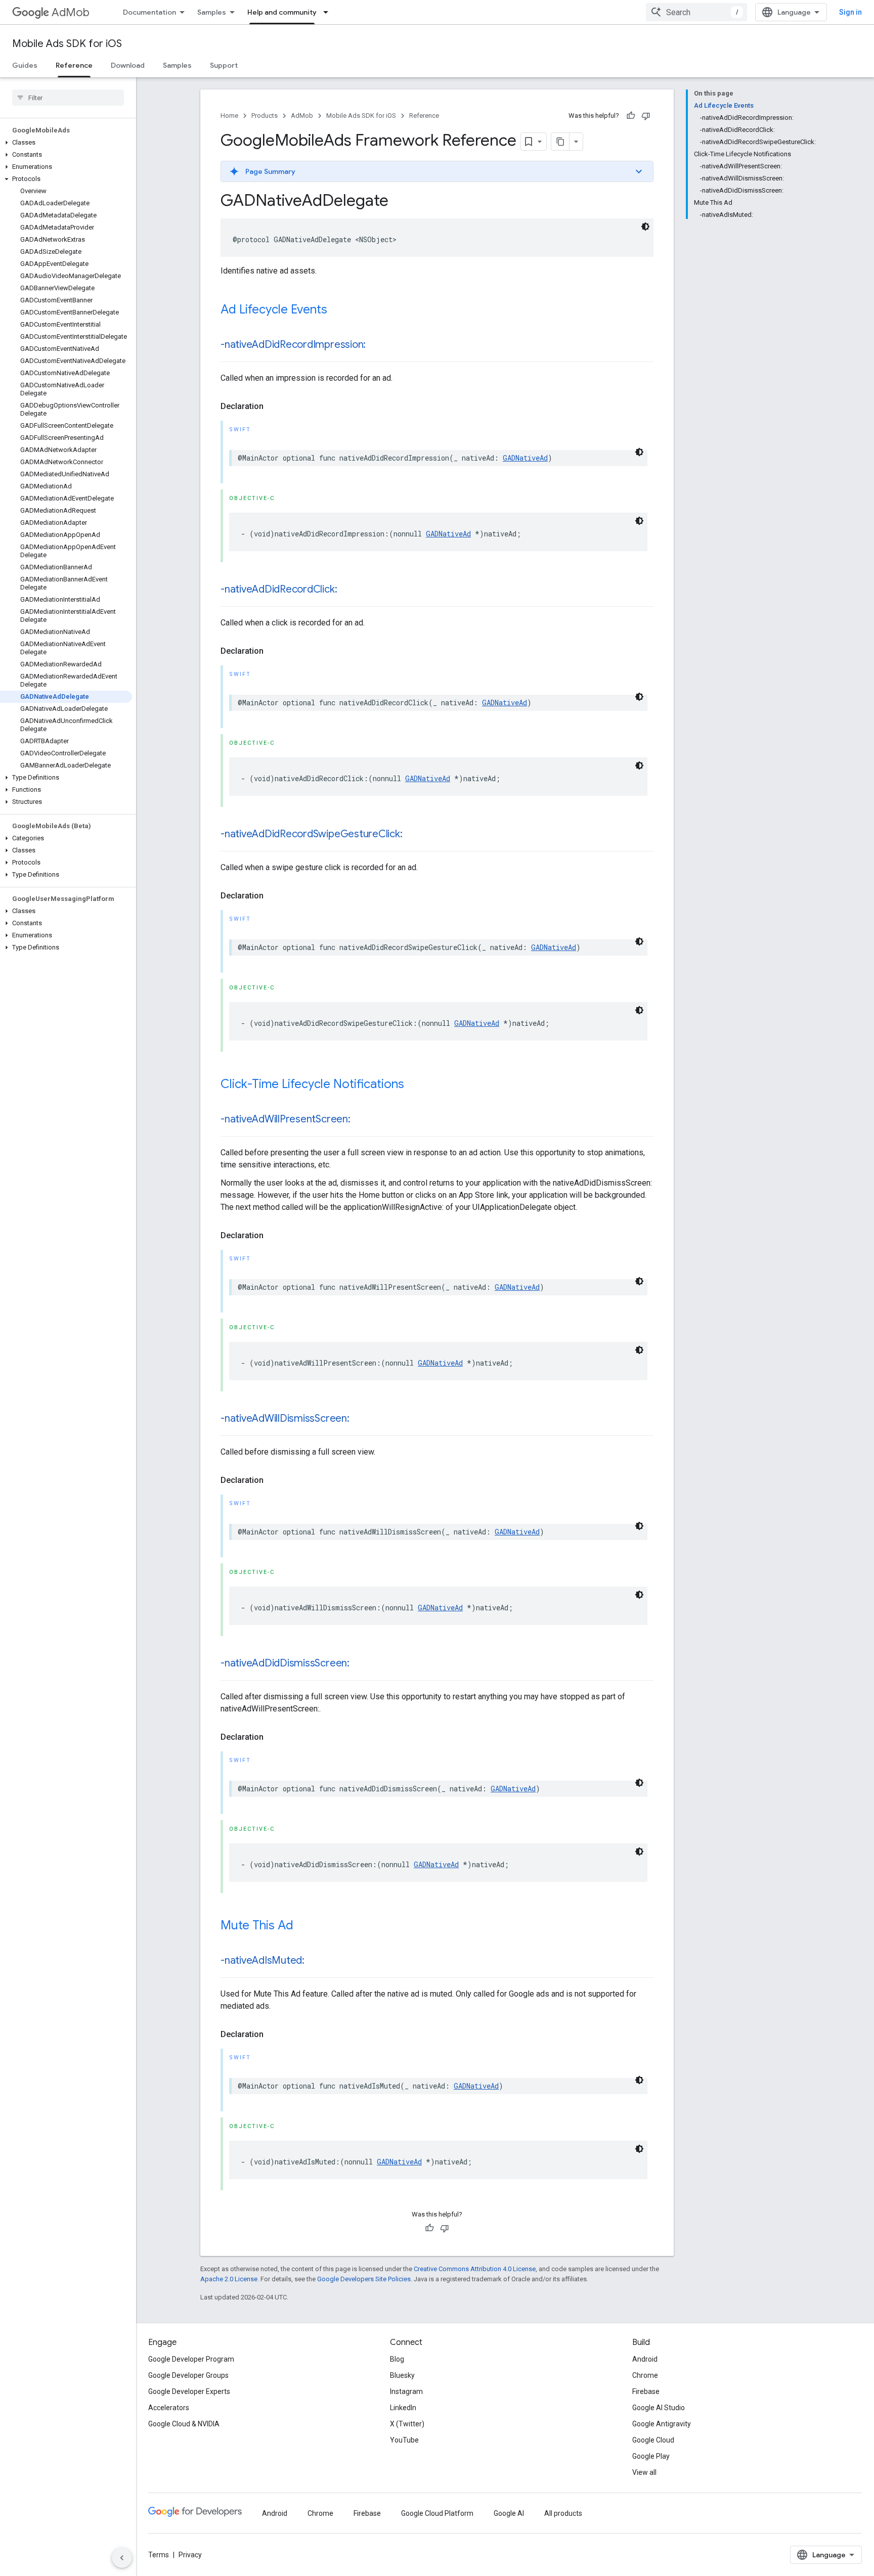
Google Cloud (653, 2440)
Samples (212, 12)
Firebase (646, 2391)
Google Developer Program (191, 2359)
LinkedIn (403, 2408)
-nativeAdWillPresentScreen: (286, 1119)
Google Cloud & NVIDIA (184, 2424)
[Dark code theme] (645, 227)
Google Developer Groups (188, 2375)
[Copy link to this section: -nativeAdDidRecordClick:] (347, 590)
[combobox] (696, 12)
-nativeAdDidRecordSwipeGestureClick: (311, 834)
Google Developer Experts (189, 2391)
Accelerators (169, 2408)
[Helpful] (631, 116)
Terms (159, 2555)
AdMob (71, 12)
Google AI (509, 2513)
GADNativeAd (525, 458)
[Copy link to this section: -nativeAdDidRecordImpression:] (376, 345)
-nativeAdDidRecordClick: (279, 589)
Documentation (149, 12)
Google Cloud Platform (437, 2513)
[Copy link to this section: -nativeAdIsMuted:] (315, 1961)
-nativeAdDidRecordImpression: (293, 345)
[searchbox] (68, 98)
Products (265, 116)
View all (644, 2472)
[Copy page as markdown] (560, 142)
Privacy (190, 2555)
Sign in (850, 12)
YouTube (404, 2440)
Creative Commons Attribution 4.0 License (475, 2269)
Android (645, 2359)
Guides (25, 65)
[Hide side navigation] (122, 2558)
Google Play (651, 2456)
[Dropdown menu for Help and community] (329, 12)
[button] (66, 143)
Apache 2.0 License (229, 2279)
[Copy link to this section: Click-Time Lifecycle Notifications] (414, 1085)
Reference (74, 65)
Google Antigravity (662, 2424)
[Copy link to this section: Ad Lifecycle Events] (337, 310)
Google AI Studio (659, 2408)
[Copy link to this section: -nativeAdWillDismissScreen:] (360, 1419)
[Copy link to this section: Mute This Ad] (303, 1926)
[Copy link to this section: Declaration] (274, 406)
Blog (397, 2359)
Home (229, 116)
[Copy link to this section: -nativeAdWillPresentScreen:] (361, 1120)
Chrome (645, 2375)
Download (128, 65)
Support (224, 65)
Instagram (406, 2391)
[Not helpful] (646, 116)
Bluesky (402, 2375)
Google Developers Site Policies (364, 2279)
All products (563, 2513)
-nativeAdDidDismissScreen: (285, 1663)
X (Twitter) (407, 2424)
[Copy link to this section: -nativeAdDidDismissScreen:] (360, 1664)
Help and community (282, 12)
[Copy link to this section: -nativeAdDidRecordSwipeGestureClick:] (412, 835)
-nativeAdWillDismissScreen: (285, 1418)
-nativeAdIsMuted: (263, 1960)
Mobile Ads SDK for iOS (67, 44)
